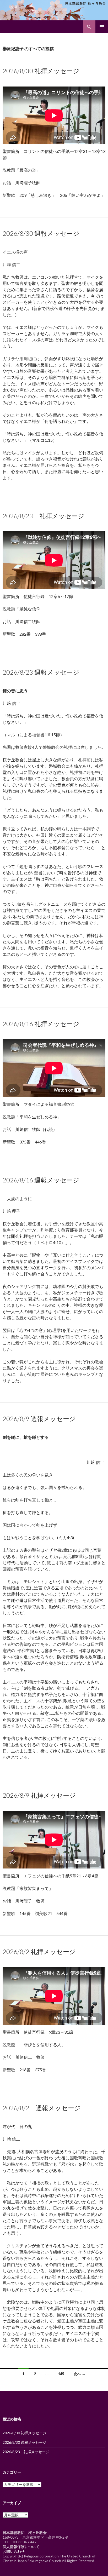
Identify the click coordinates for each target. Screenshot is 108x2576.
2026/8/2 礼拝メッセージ (39, 1951)
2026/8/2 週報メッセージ (42, 2108)
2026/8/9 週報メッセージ (39, 1419)
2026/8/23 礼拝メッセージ (44, 516)
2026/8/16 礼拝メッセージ (41, 1024)
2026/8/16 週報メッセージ (41, 1180)
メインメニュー (102, 27)
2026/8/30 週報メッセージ (41, 233)
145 (61, 2374)
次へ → (80, 2374)
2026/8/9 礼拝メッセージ (39, 1795)
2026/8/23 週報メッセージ (41, 672)
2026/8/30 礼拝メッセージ (41, 71)
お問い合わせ (14, 2551)
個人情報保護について (21, 2547)
